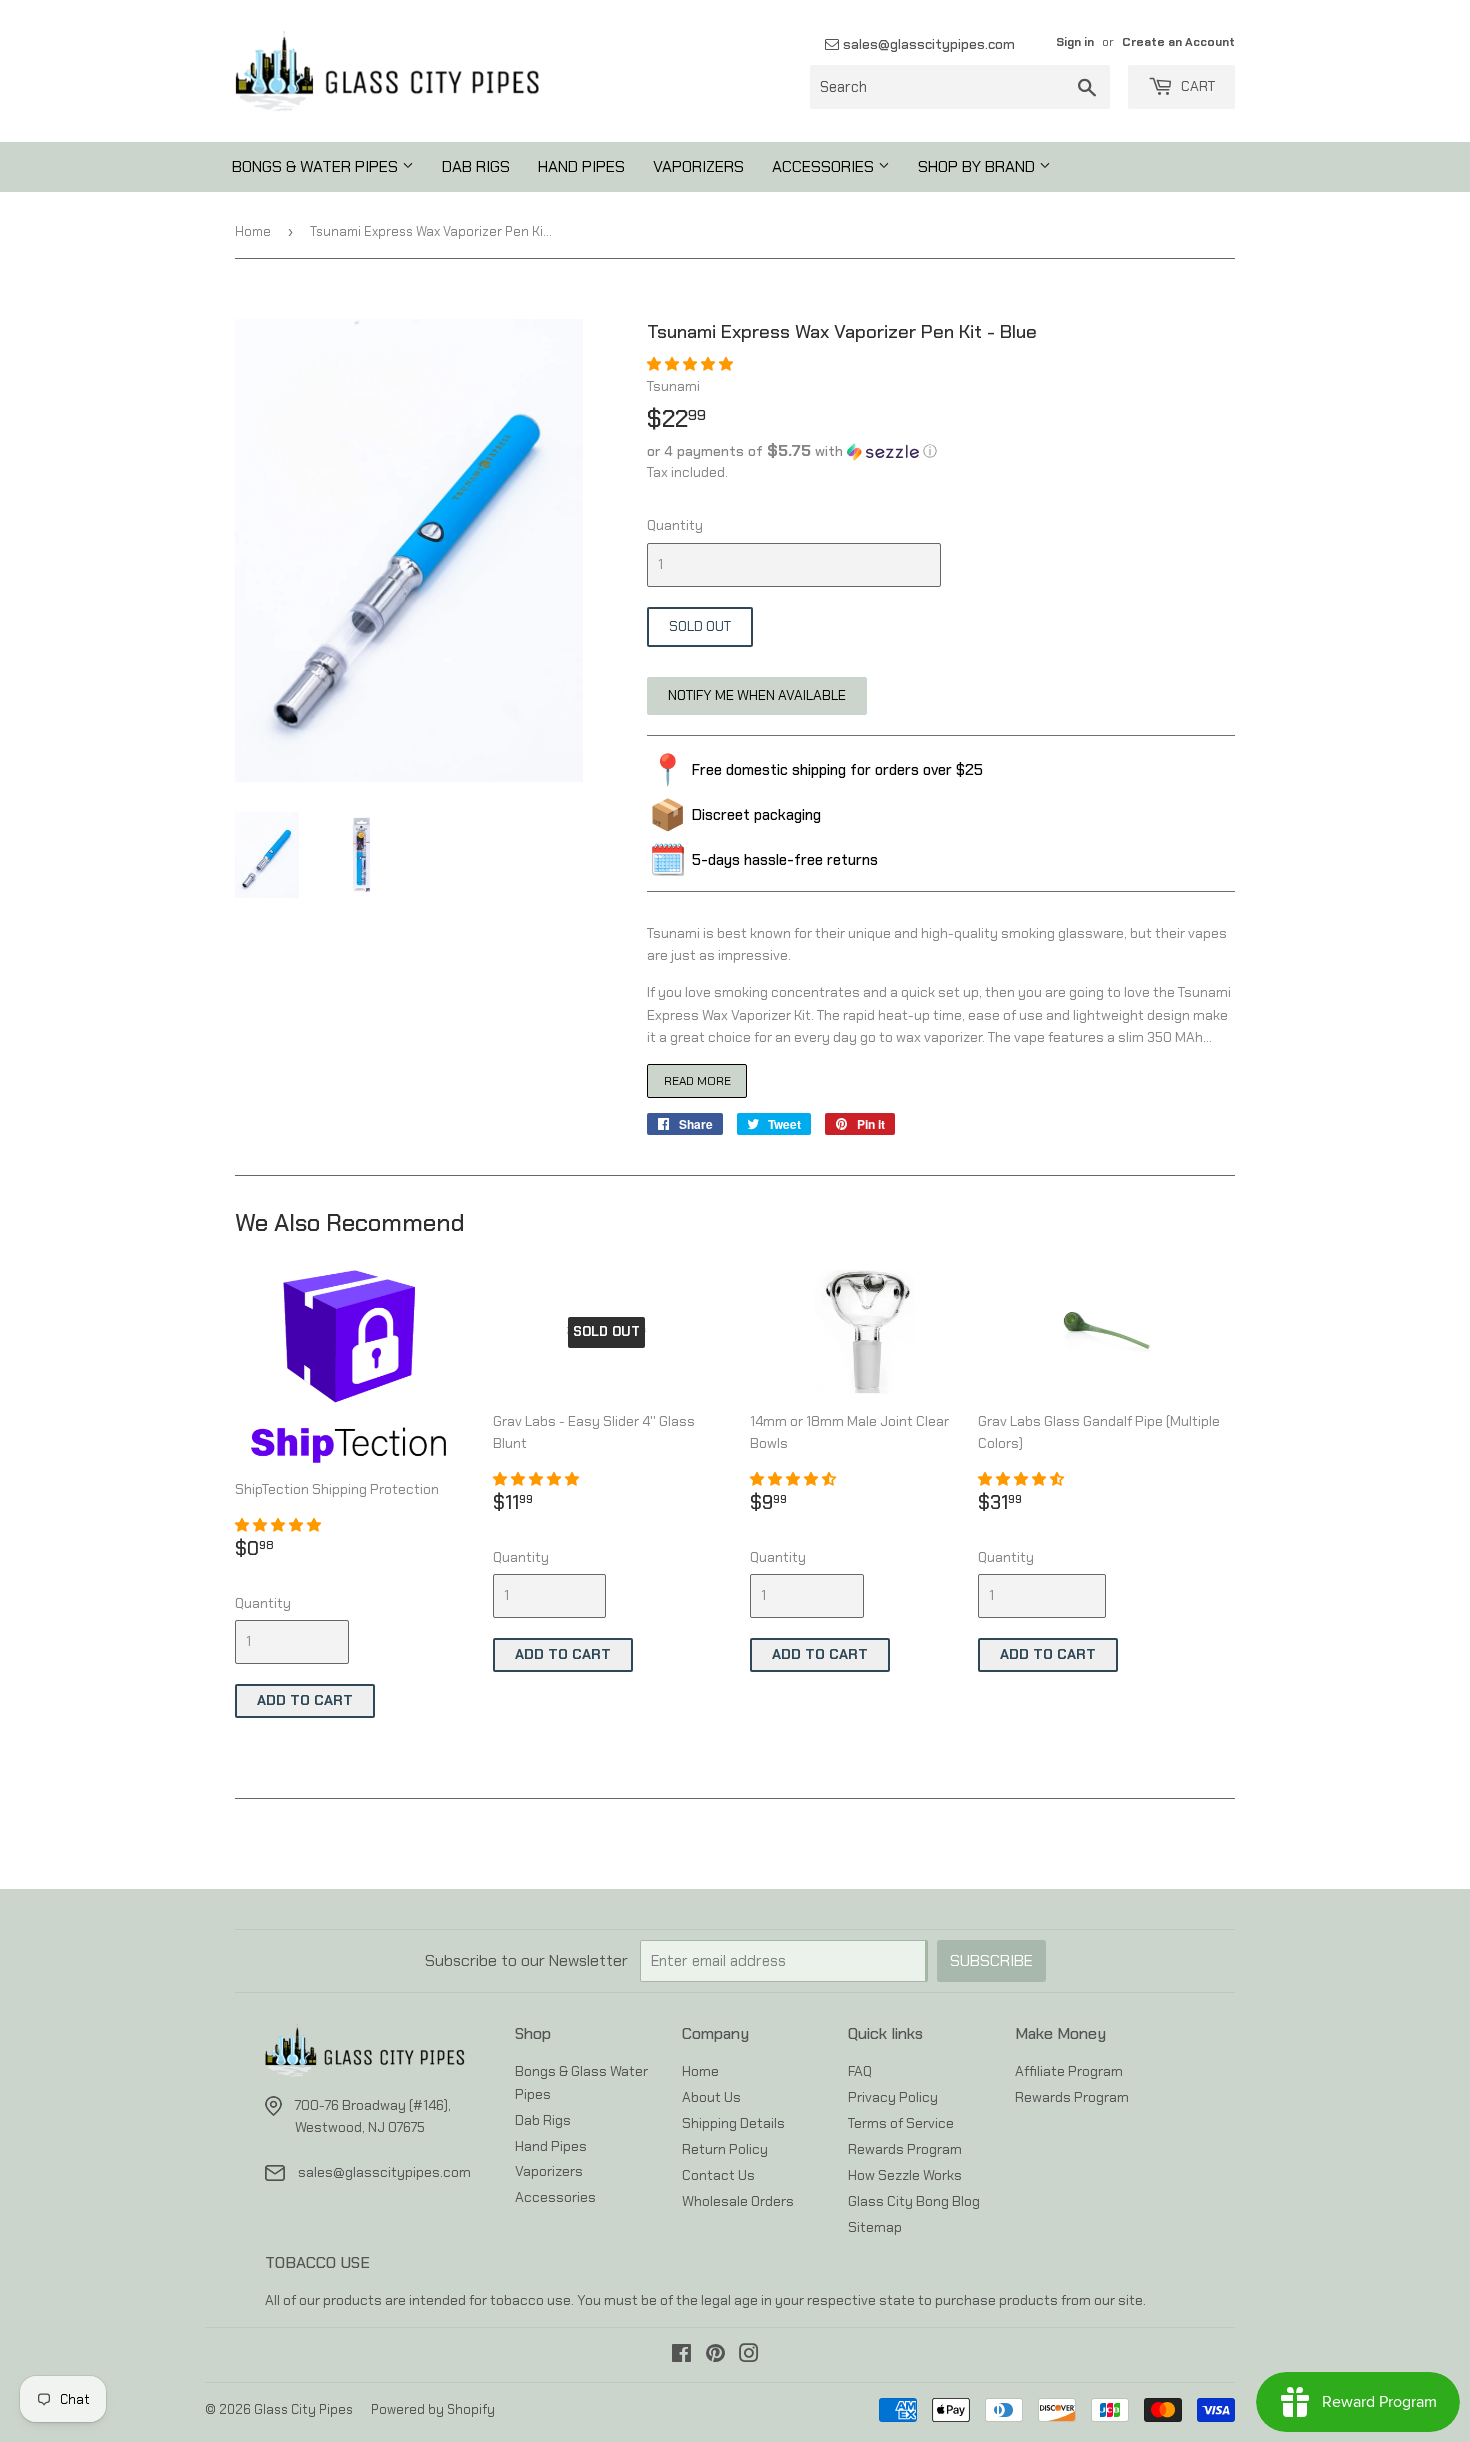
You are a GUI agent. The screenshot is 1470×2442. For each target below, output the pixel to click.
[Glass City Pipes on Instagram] (749, 2356)
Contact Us (718, 2175)
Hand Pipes (581, 166)
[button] (691, 364)
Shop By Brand (978, 166)
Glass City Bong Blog (914, 2201)
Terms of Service (901, 2123)
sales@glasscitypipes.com (927, 44)
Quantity (675, 525)
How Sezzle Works (905, 2175)
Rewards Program (905, 2149)
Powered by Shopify (433, 2409)
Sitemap (875, 2227)
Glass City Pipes (303, 2409)
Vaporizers (698, 166)
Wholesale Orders (738, 2201)
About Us (711, 2097)
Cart (1196, 86)
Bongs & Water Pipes (317, 166)
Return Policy (725, 2149)
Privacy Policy (893, 2097)
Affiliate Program (1069, 2071)
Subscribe (991, 1960)
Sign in (1075, 42)
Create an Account (1178, 42)
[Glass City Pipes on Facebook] (681, 2356)
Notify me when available (757, 695)
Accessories (825, 166)
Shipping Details (733, 2123)
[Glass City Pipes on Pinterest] (715, 2356)
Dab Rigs (476, 166)
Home (253, 231)
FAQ (860, 2071)
